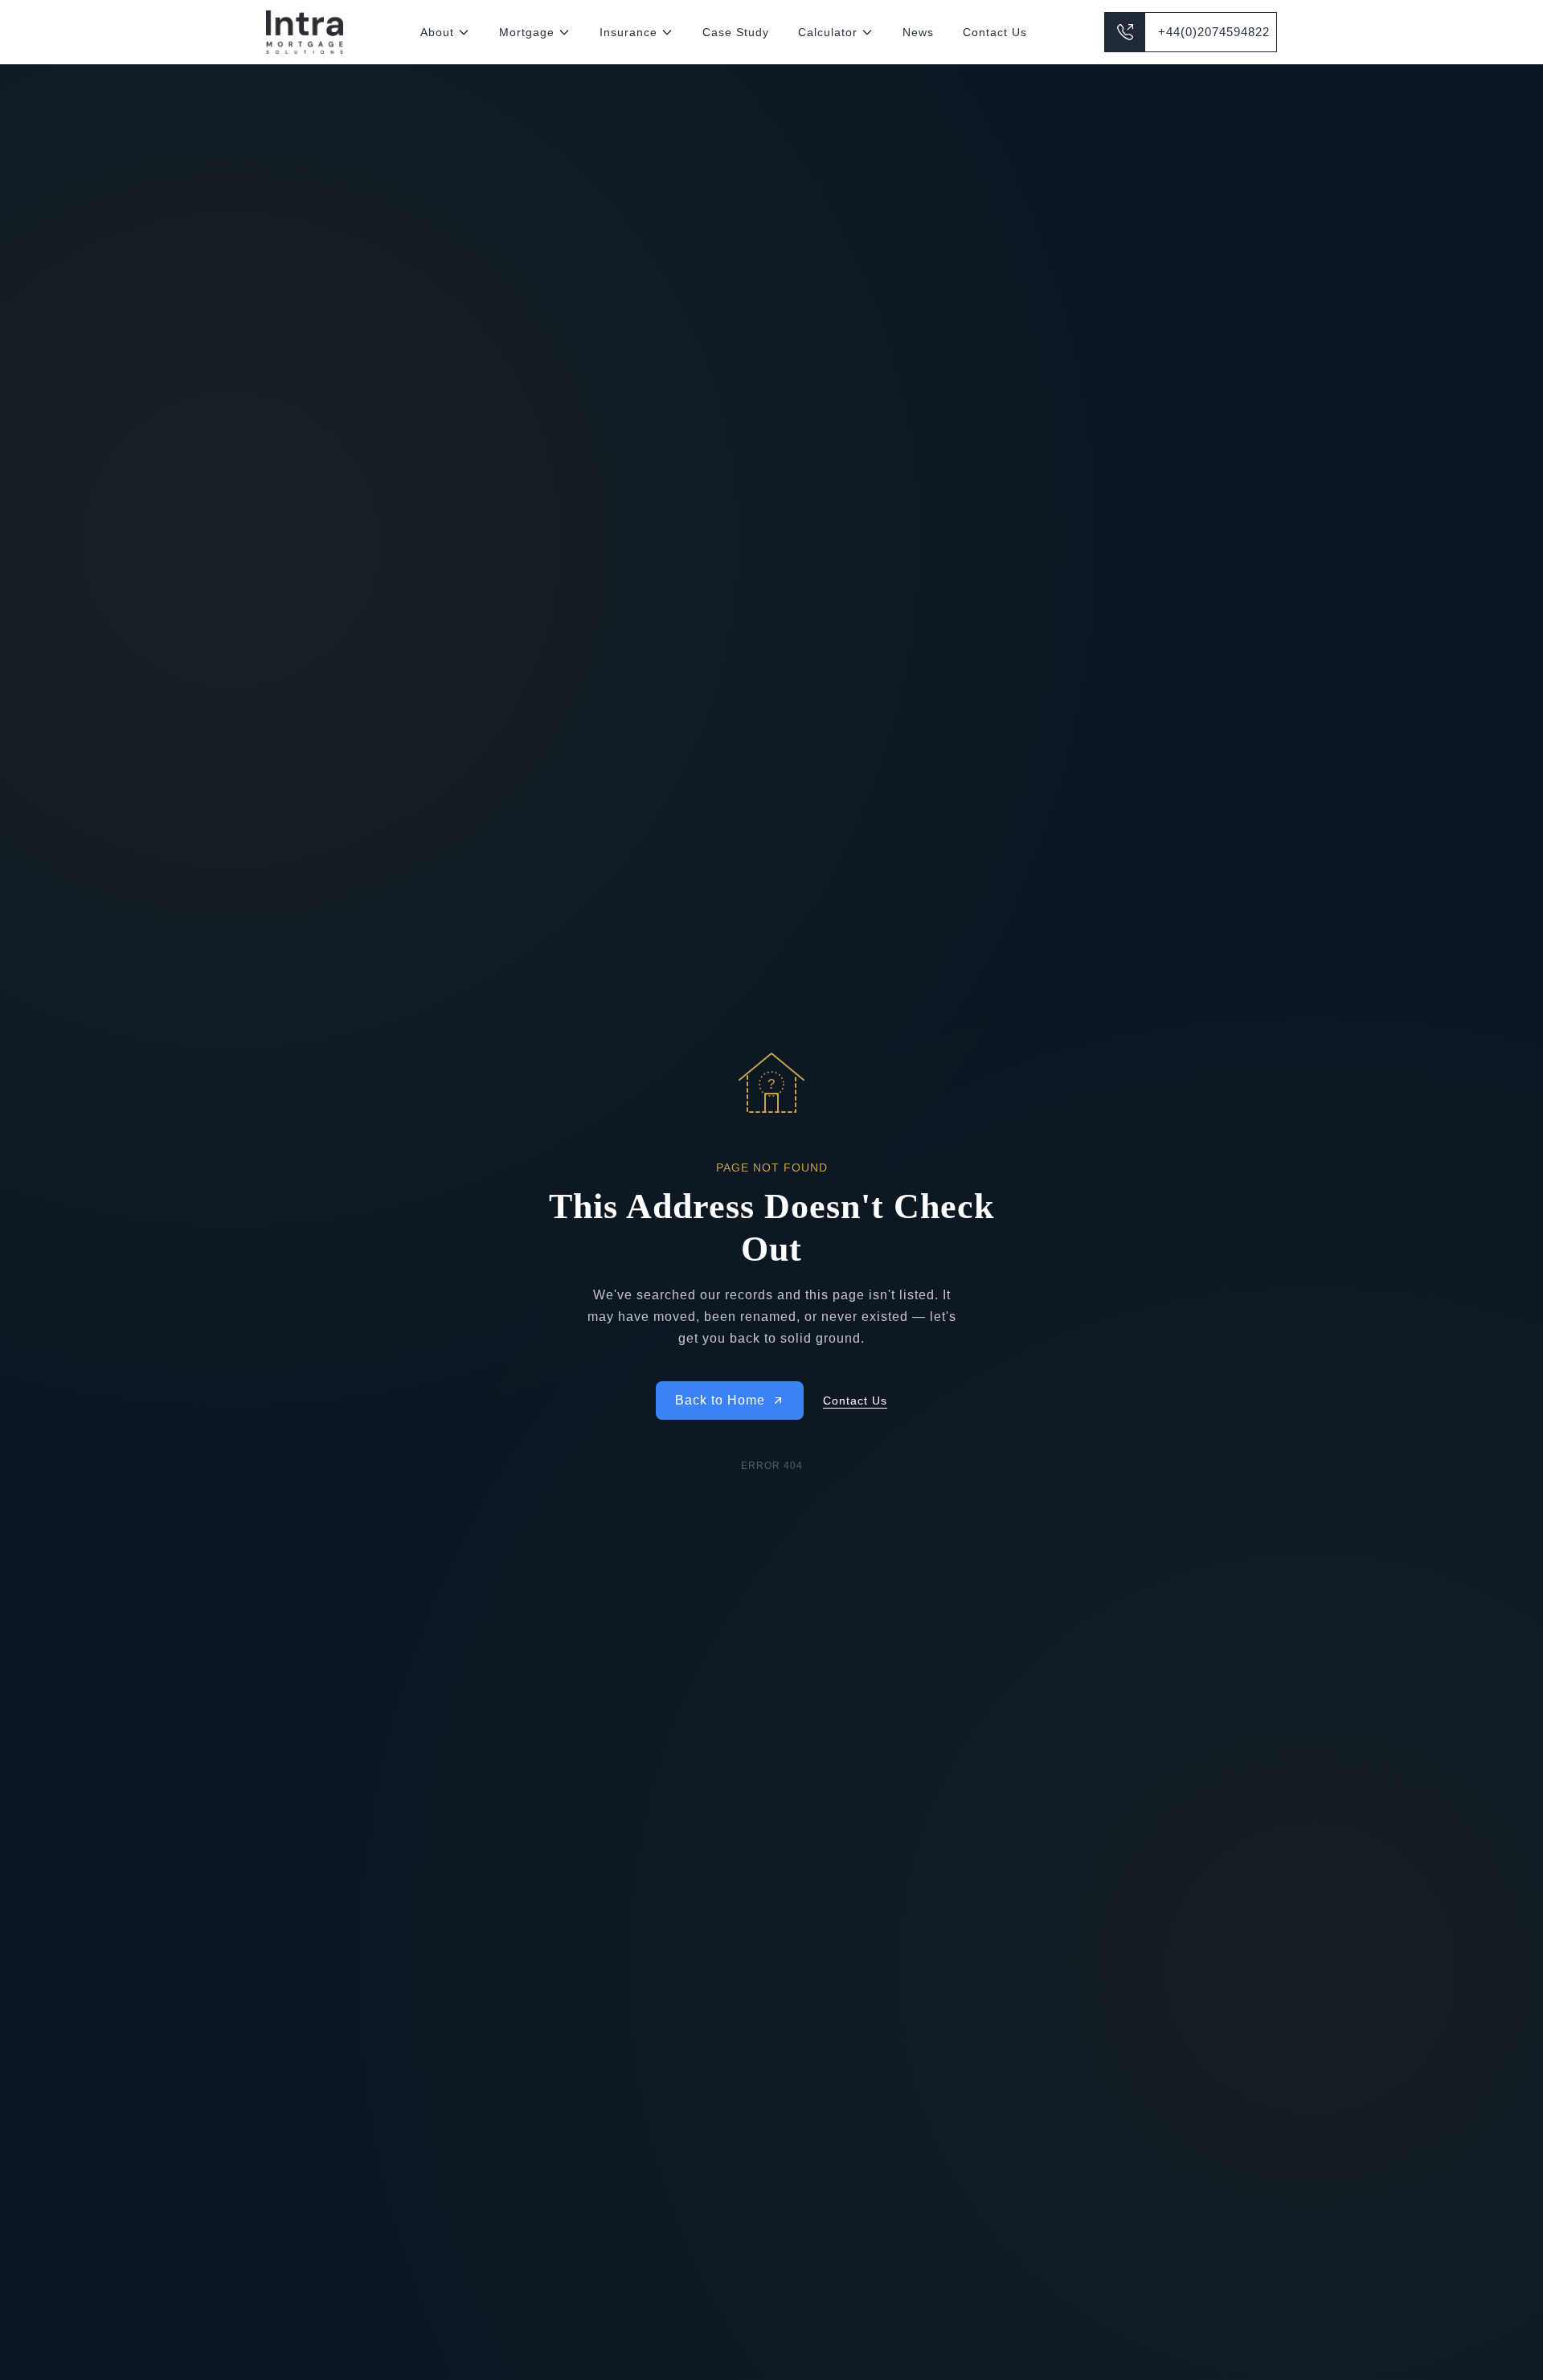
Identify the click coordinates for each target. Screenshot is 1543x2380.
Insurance (628, 32)
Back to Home (720, 1400)
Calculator (828, 32)
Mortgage (527, 32)
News (918, 32)
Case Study (736, 32)
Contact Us (995, 32)
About (437, 32)
